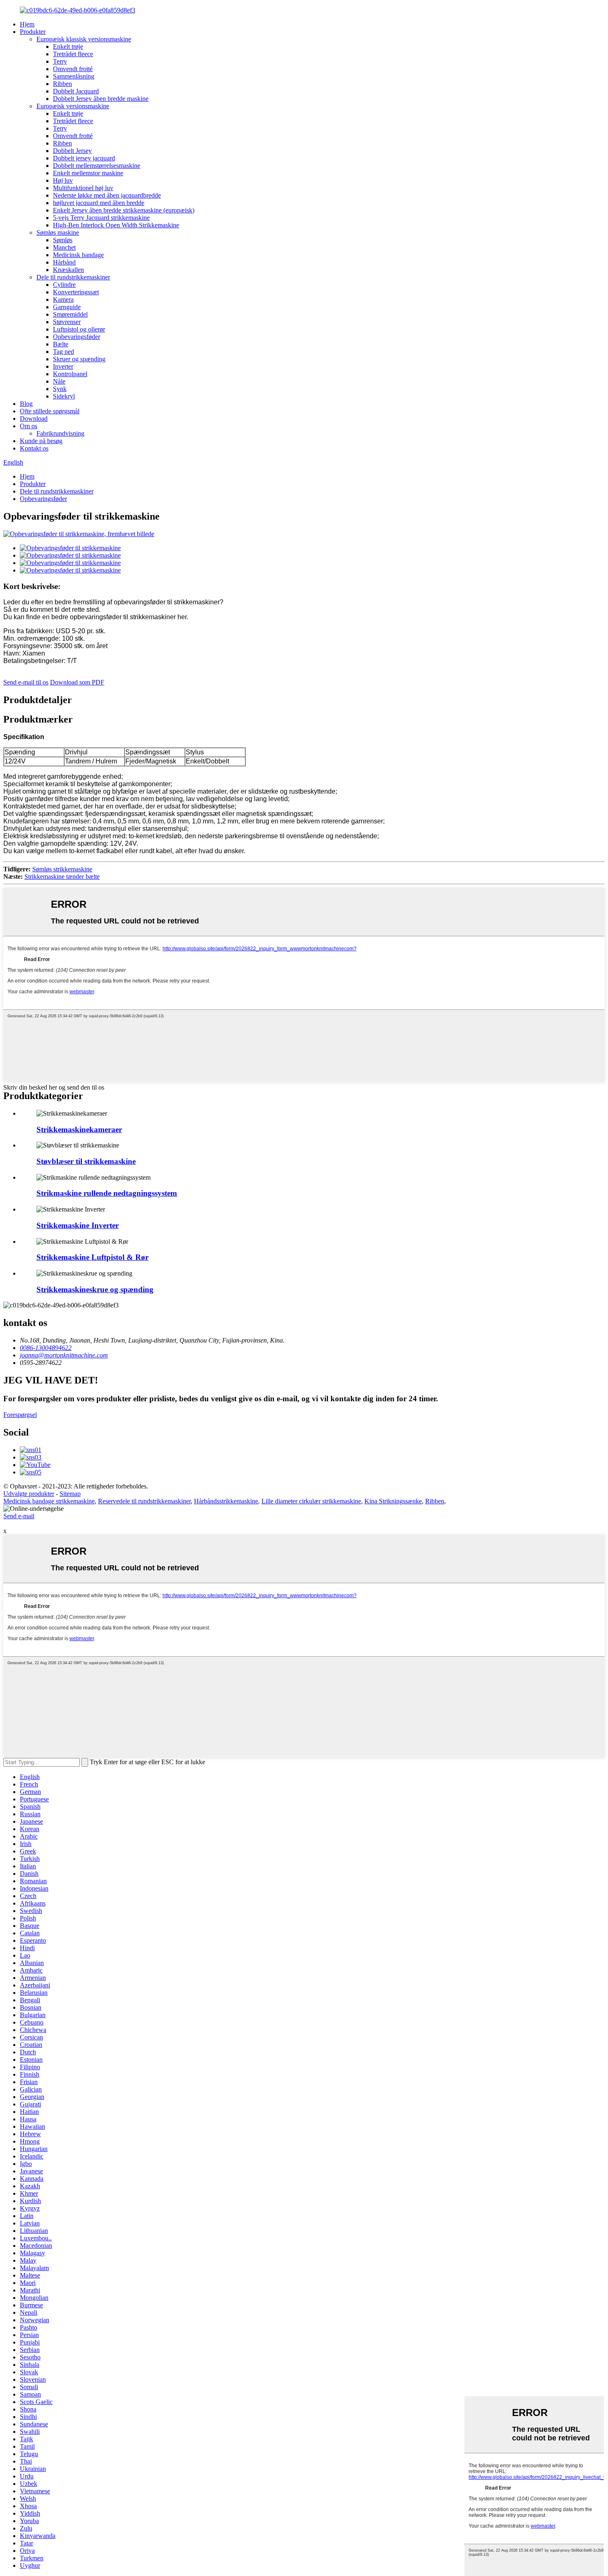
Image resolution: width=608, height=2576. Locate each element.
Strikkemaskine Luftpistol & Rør (92, 1257)
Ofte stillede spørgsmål (50, 411)
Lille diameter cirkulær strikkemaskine (311, 1501)
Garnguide (67, 307)
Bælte (61, 344)
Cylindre (64, 285)
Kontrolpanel (70, 374)
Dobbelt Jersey (72, 151)
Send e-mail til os (26, 682)
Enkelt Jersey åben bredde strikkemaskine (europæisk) (124, 210)
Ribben (62, 84)
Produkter (33, 32)
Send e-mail (19, 1516)
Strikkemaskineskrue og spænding (95, 1289)
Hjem (27, 24)
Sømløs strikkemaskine (62, 869)
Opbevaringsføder (77, 337)
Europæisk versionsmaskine (73, 106)
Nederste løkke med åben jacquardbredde (107, 195)
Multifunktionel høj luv (83, 188)
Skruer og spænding (79, 359)
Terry (60, 61)
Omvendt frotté (73, 69)
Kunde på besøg (41, 441)
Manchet (64, 247)
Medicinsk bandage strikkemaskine (49, 1501)
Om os (29, 426)
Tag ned (63, 352)
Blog (26, 404)
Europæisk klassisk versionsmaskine (84, 39)
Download (34, 419)
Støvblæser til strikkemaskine (86, 1161)
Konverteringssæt (76, 292)
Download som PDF (77, 682)
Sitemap (70, 1494)
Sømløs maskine (58, 233)
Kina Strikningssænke (393, 1501)
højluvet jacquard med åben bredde (99, 203)
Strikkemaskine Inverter (78, 1225)
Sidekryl (64, 396)
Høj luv (63, 180)
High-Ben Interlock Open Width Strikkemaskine (116, 225)
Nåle (59, 381)
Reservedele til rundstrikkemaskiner (144, 1501)
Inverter (63, 366)
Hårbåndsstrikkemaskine (226, 1501)
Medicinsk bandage (78, 255)
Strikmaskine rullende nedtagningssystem (107, 1193)
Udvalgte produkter (29, 1494)
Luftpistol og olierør (79, 329)
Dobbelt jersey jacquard (84, 158)
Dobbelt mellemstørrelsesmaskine (97, 166)
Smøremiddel (70, 314)
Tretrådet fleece (73, 54)
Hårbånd (64, 262)
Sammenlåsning (74, 76)
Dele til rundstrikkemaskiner (73, 277)
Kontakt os (34, 448)
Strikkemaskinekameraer (79, 1129)
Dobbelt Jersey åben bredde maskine (101, 99)
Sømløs (63, 240)
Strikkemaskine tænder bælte (62, 877)
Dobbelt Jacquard (76, 91)
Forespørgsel (20, 1415)
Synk (60, 389)
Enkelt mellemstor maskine (88, 173)
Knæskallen (68, 270)
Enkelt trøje (68, 47)
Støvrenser (67, 322)
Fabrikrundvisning (60, 433)
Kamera (63, 299)
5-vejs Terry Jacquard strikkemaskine (101, 218)
